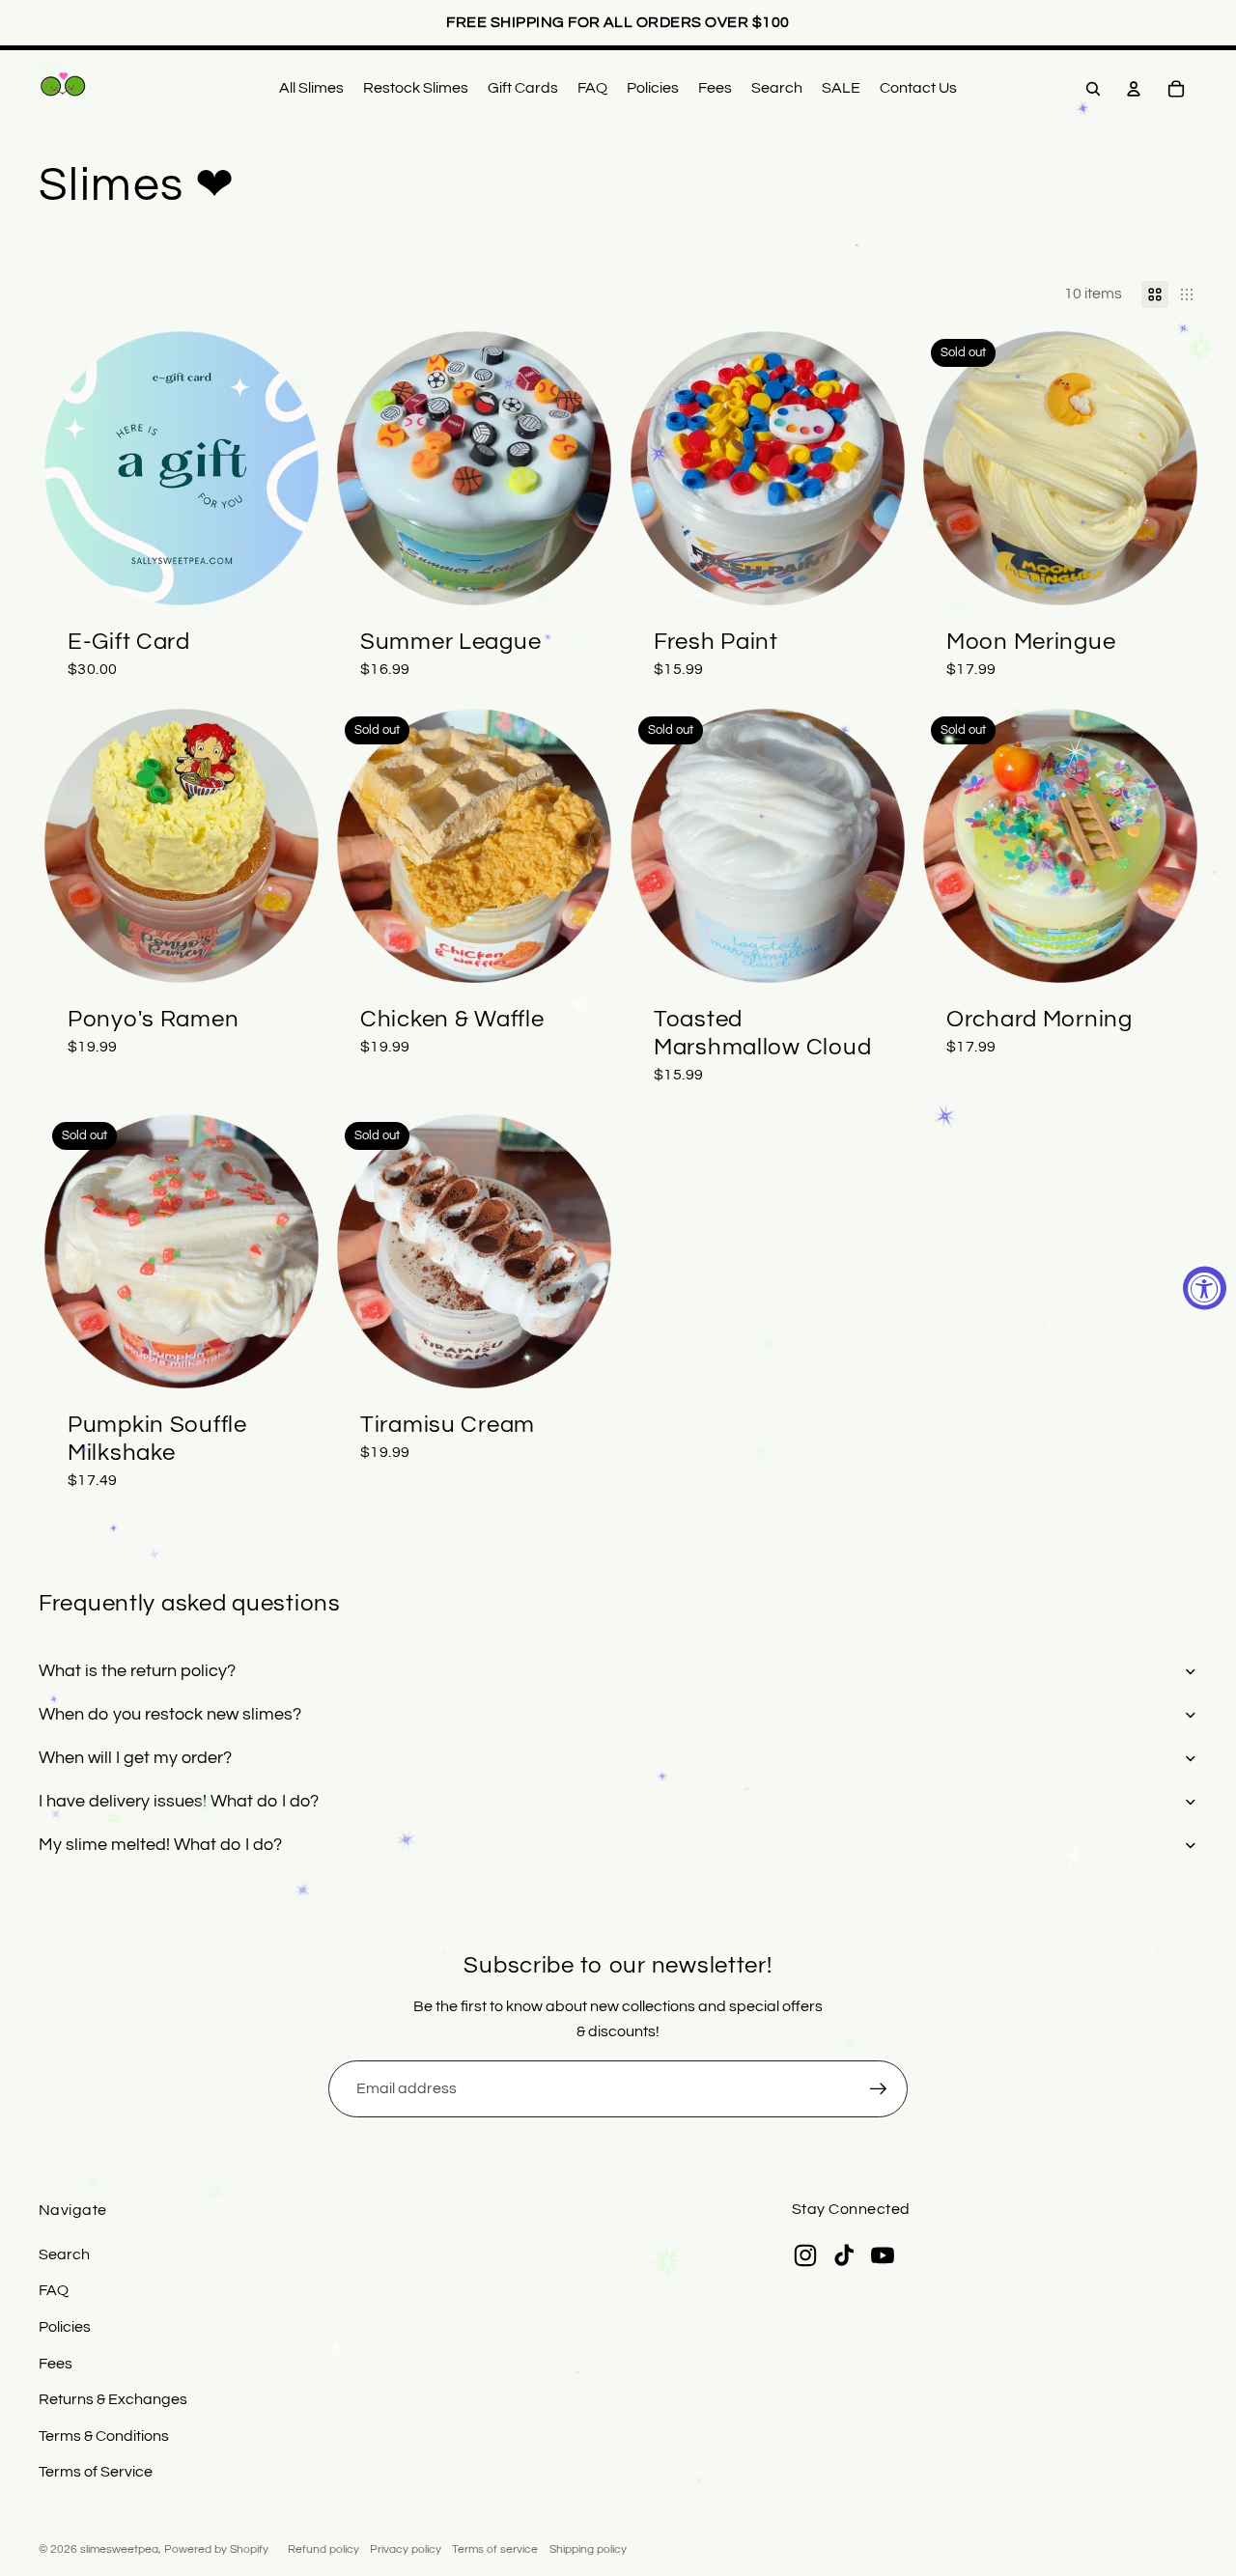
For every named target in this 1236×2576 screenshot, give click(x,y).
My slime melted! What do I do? (160, 1845)
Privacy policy (406, 2549)
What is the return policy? (137, 1671)
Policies (65, 2327)
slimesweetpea (119, 2549)
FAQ (54, 2290)
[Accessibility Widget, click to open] (1205, 1288)
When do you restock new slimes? (170, 1714)
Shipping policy (588, 2549)
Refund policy (323, 2549)
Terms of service (495, 2549)
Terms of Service (96, 2472)
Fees (56, 2364)
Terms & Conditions (104, 2436)
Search (64, 2254)
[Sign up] (879, 2089)
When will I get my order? (135, 1758)
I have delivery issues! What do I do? (179, 1801)
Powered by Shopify (216, 2549)
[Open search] (1093, 89)
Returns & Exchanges (113, 2399)
